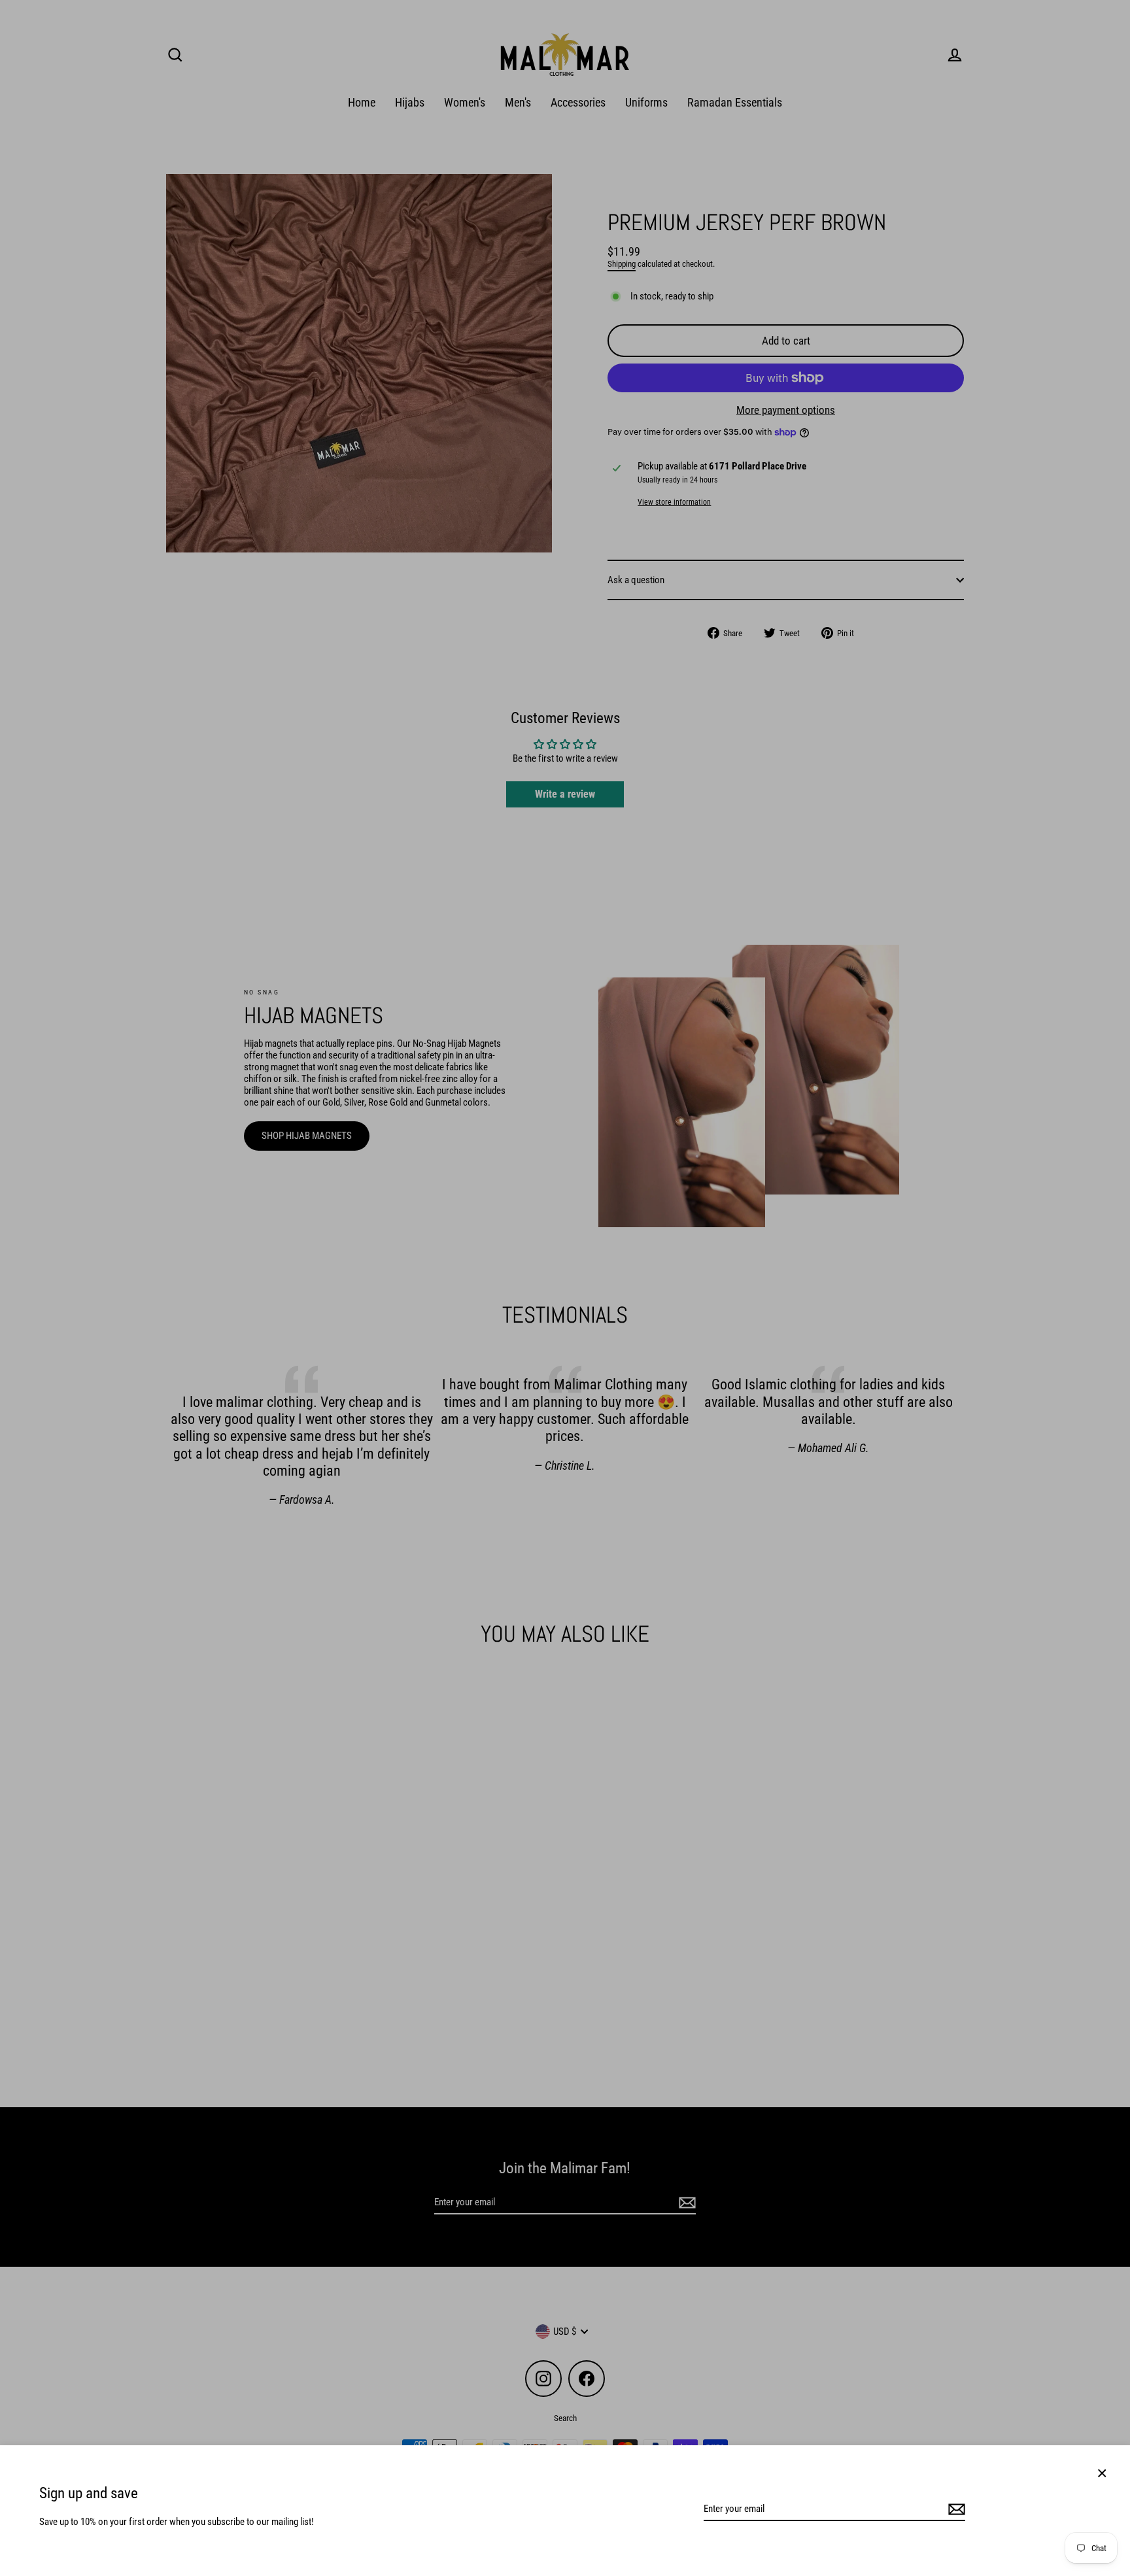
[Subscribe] (955, 2509)
